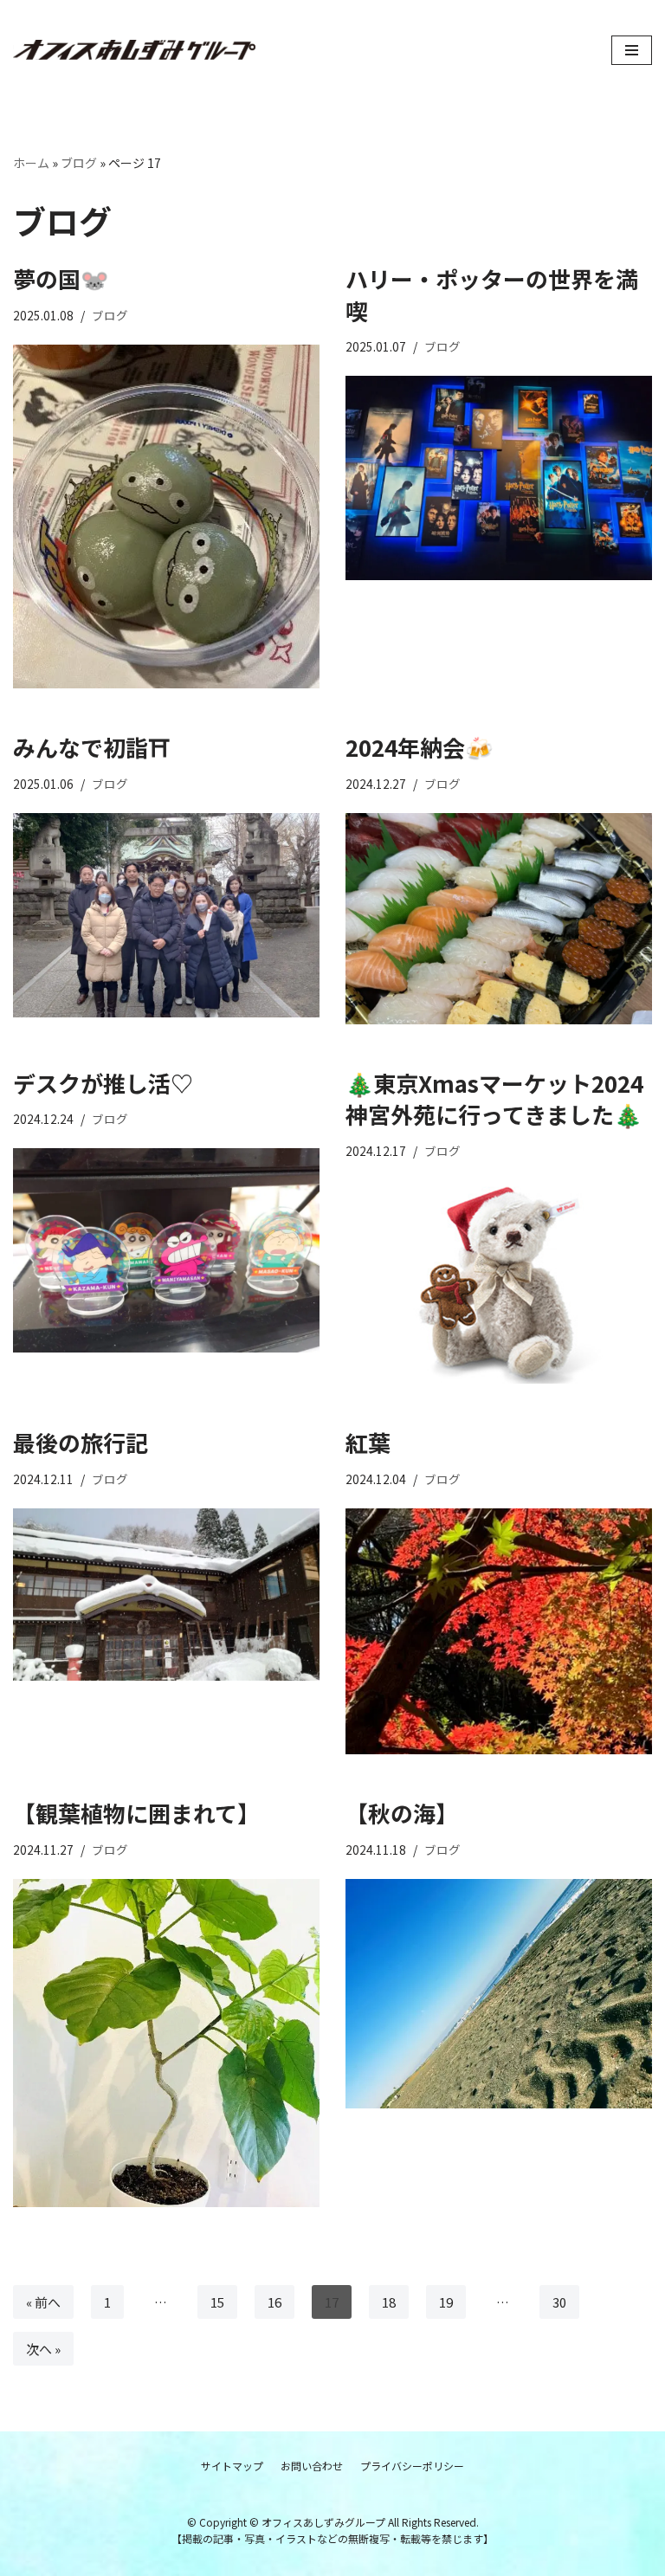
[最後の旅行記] (166, 1595)
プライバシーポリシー (412, 2466)
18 (389, 2302)
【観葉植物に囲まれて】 (136, 1813)
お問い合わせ (312, 2466)
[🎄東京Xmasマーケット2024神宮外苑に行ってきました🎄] (499, 1282)
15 (217, 2302)
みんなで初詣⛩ (91, 747)
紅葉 (368, 1442)
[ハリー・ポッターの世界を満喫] (499, 478)
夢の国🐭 (61, 278)
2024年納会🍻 (419, 747)
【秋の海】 (402, 1813)
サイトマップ (232, 2466)
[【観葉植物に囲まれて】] (166, 2043)
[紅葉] (499, 1631)
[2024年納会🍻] (499, 919)
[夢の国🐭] (166, 517)
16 (274, 2302)
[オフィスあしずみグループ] (134, 50)
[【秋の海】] (499, 1994)
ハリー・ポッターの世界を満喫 (492, 294)
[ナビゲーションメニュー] (632, 50)
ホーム (31, 163)
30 (559, 2302)
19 (446, 2302)
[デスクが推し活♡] (166, 1250)
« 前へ (43, 2302)
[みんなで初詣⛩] (166, 915)
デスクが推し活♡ (103, 1083)
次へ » (43, 2349)
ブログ (79, 163)
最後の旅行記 (81, 1442)
